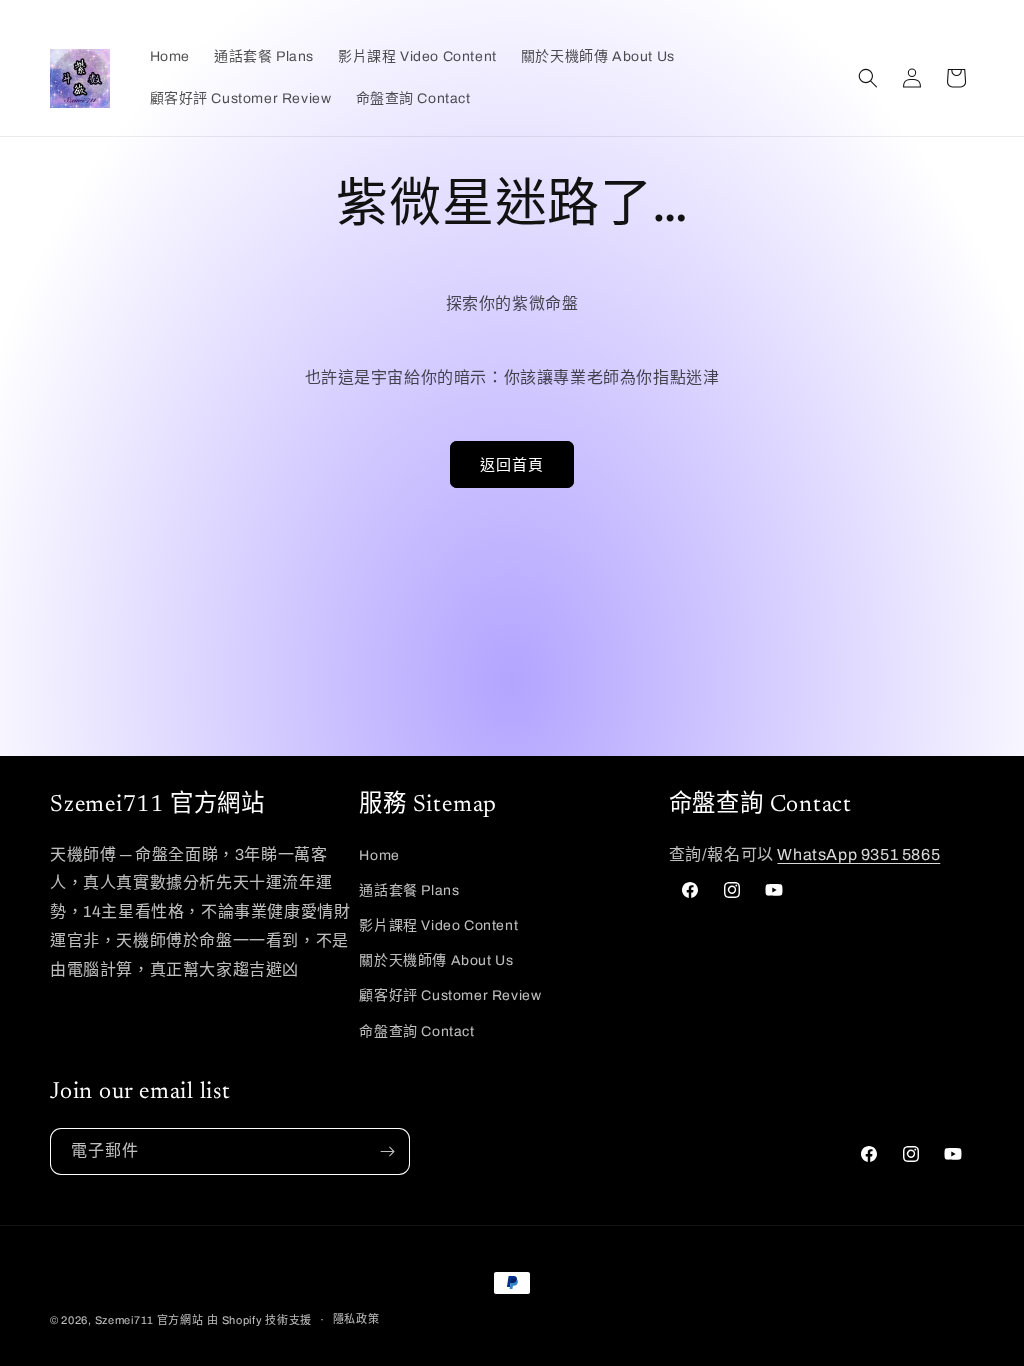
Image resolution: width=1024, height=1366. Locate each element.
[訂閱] (387, 1151)
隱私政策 (356, 1319)
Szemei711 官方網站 (149, 1320)
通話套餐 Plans (409, 890)
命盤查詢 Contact (416, 1031)
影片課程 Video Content (438, 925)
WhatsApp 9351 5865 (858, 854)
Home (379, 855)
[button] (868, 78)
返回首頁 (512, 465)
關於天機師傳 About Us (436, 960)
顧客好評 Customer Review (450, 995)
